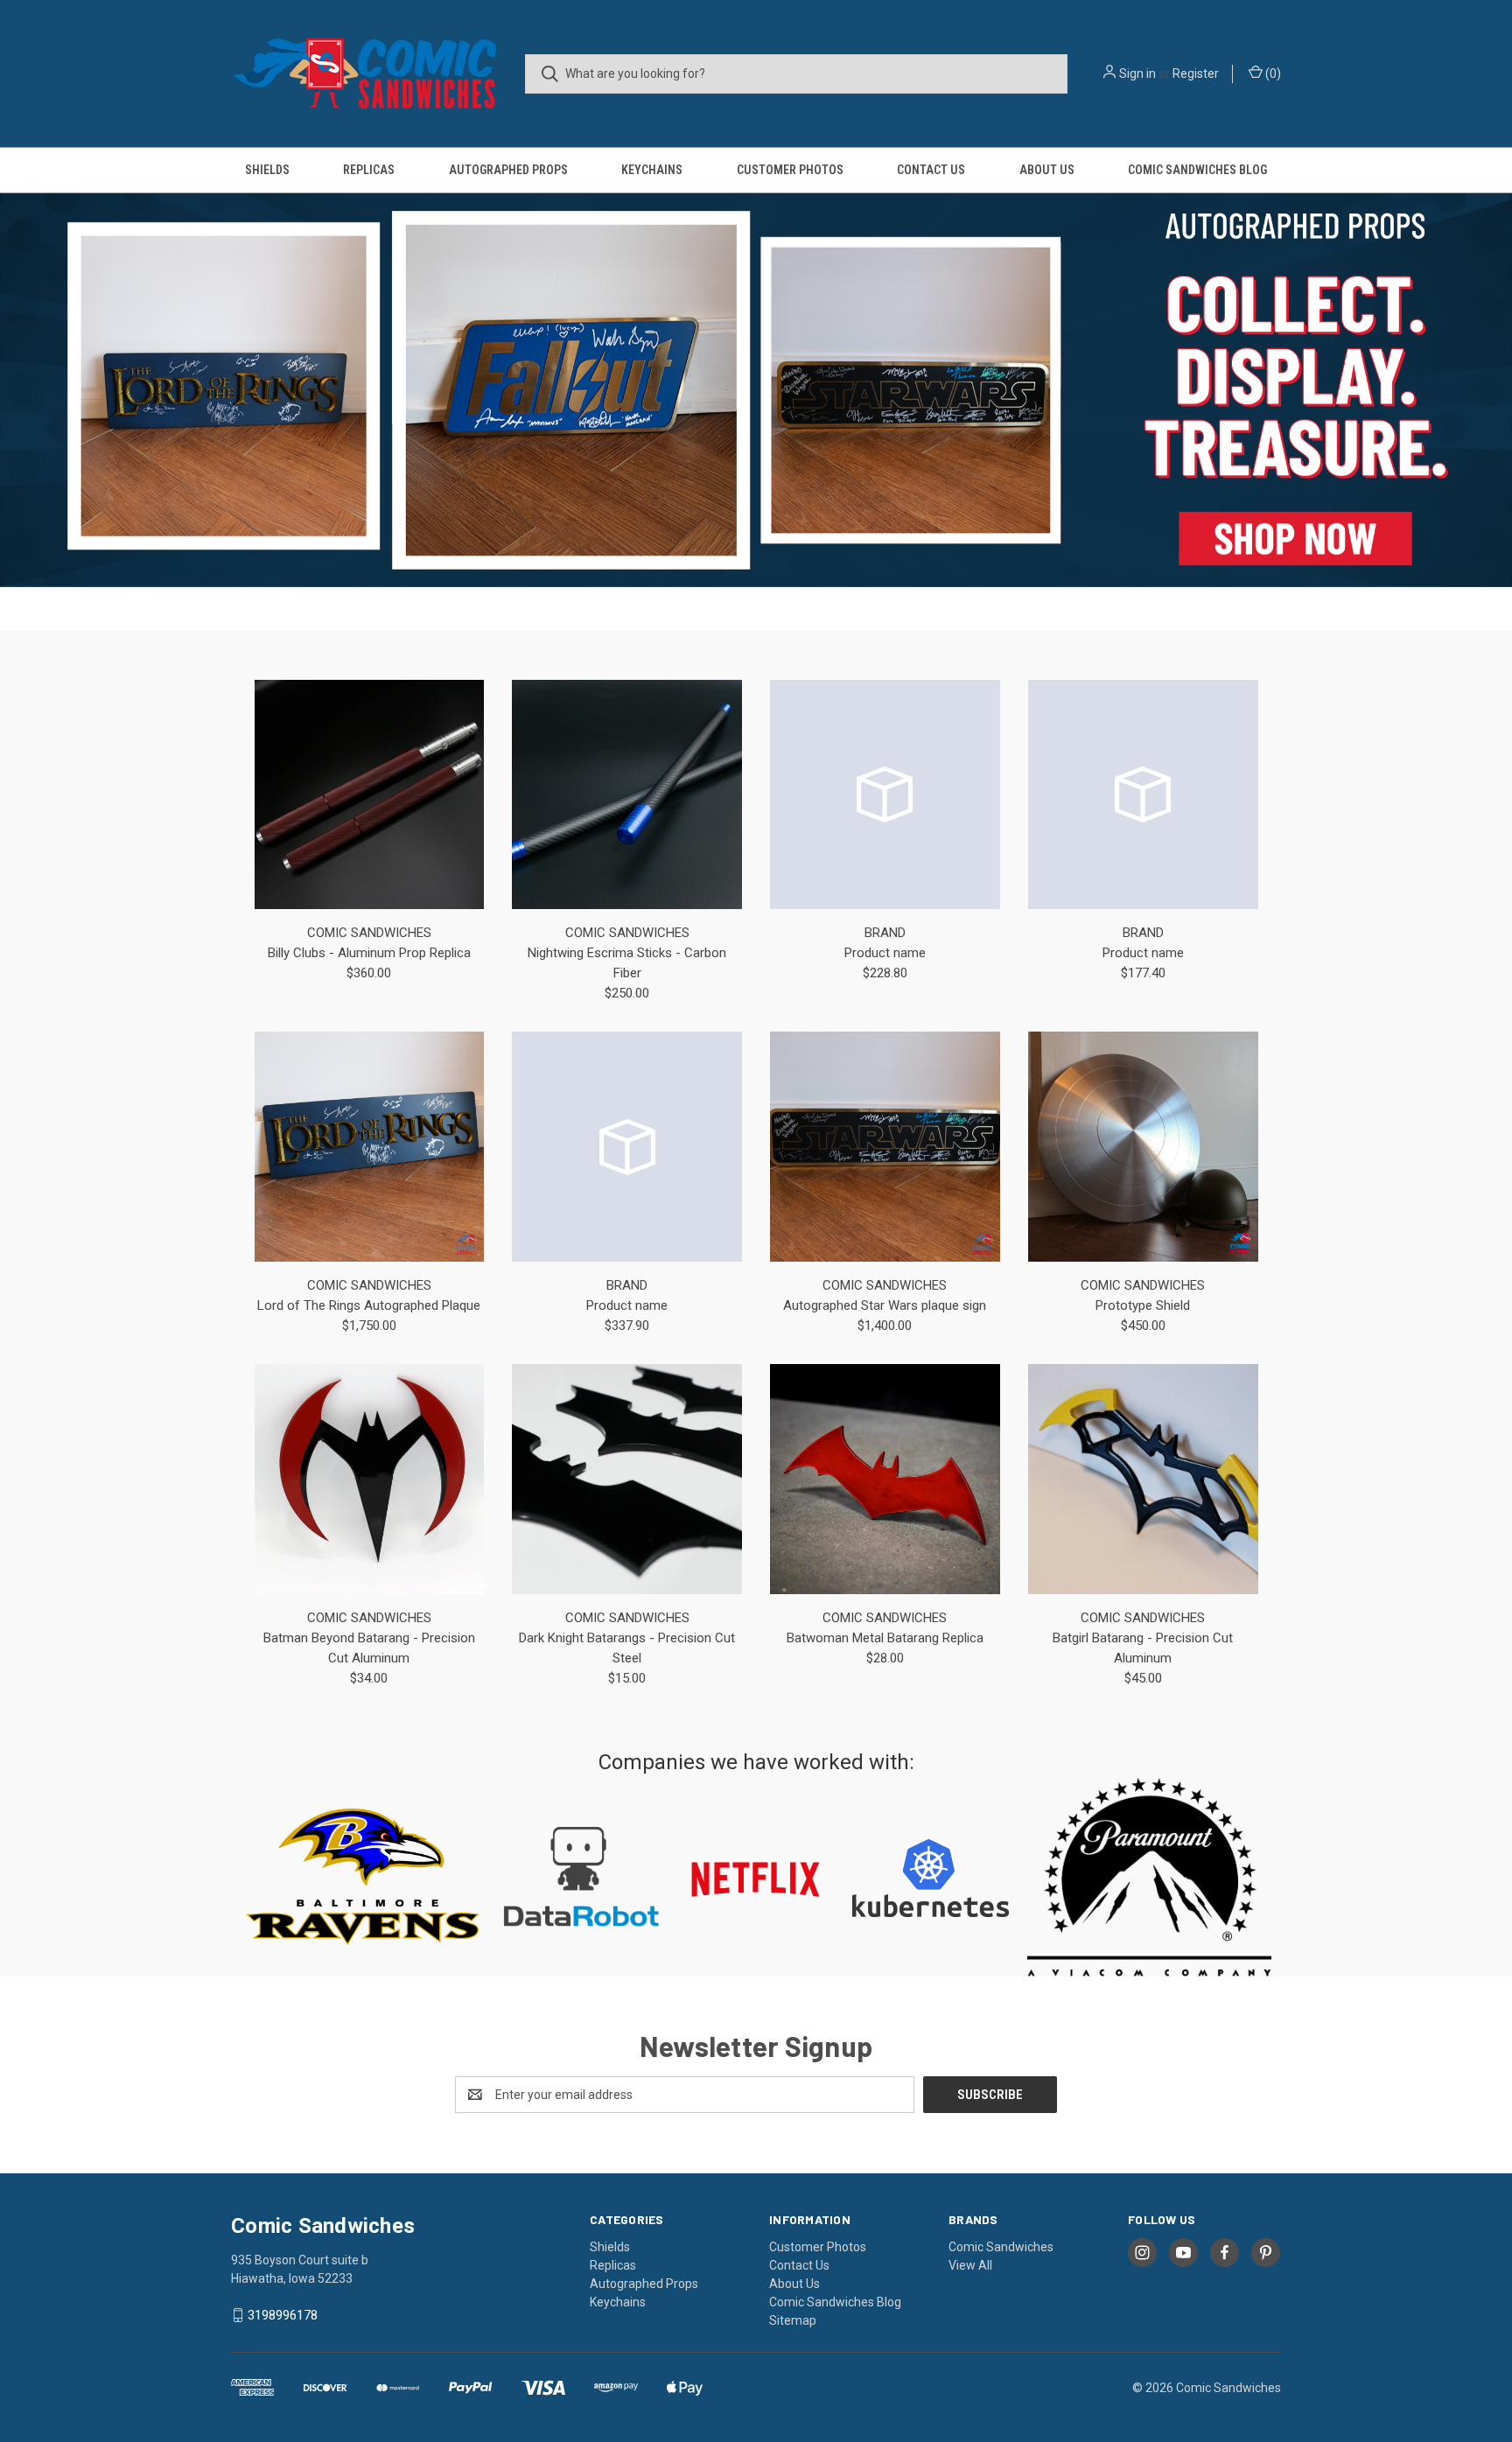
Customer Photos (790, 170)
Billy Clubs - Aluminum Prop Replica (369, 953)
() (1272, 73)
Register (1196, 73)
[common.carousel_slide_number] (756, 390)
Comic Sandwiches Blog (1197, 170)
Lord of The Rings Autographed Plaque (369, 1305)
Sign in (1137, 73)
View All (970, 2265)
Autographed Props (508, 170)
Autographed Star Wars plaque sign (885, 1305)
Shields (267, 170)
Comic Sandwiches (1001, 2247)
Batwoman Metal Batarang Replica (885, 1638)
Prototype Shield (1143, 1305)
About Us (1047, 170)
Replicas (369, 170)
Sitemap (793, 2320)
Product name (885, 953)
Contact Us (931, 170)
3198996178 (283, 2315)
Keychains (652, 170)
